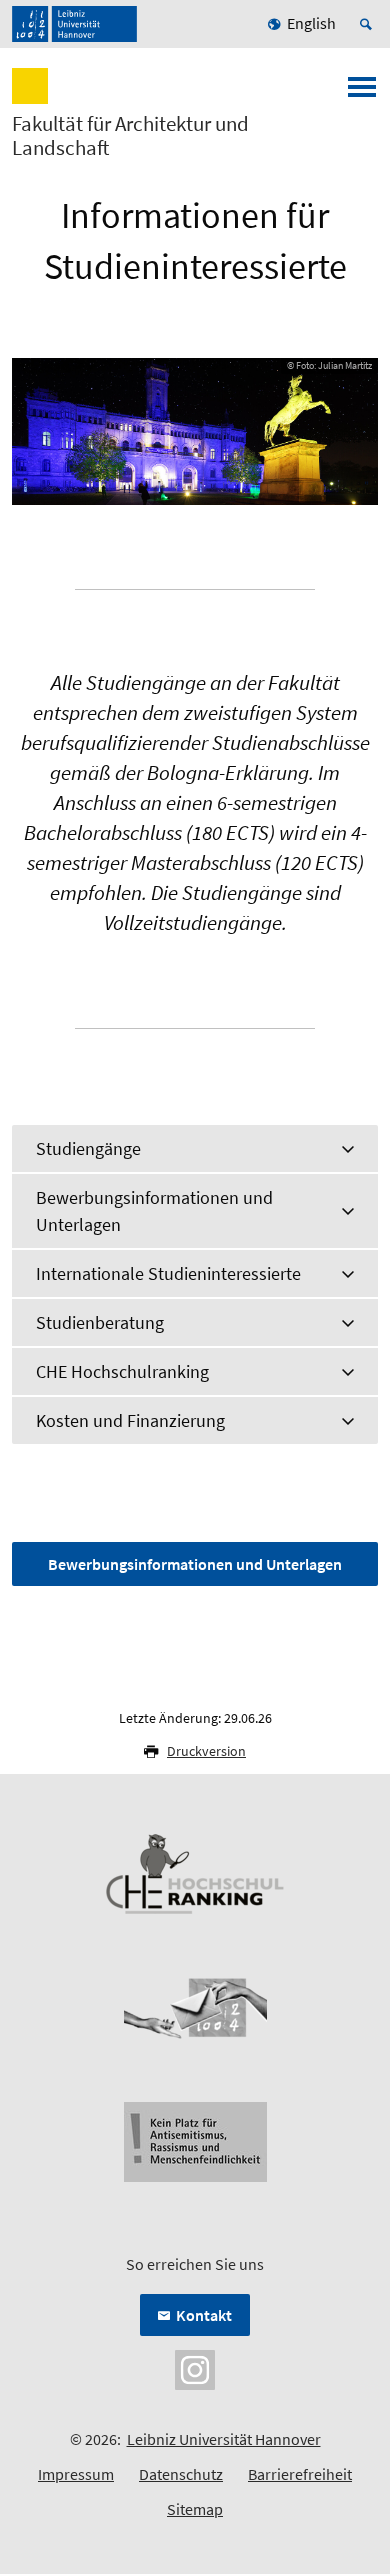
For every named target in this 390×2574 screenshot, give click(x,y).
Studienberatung (100, 1322)
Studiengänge (88, 1148)
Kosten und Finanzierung (130, 1420)
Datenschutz (181, 2474)
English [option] (311, 23)
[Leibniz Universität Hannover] (74, 24)
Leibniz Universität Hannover (224, 2439)
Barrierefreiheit (300, 2474)
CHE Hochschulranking (122, 1371)
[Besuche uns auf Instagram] (195, 2368)
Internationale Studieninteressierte (168, 1273)
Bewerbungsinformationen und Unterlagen (154, 1211)
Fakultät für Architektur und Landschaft (130, 136)
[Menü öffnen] (362, 93)
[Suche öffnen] (369, 24)
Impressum (76, 2474)
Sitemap (195, 2509)
